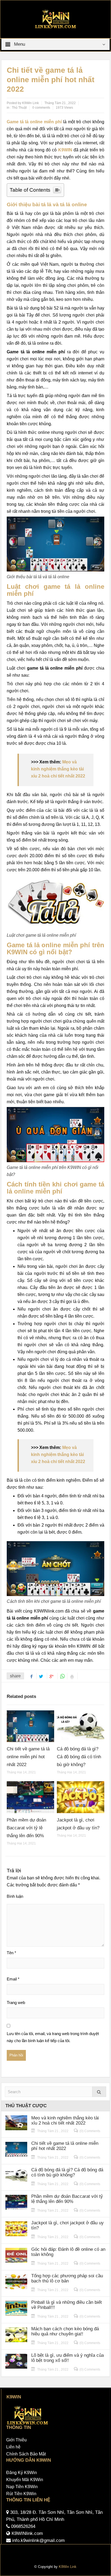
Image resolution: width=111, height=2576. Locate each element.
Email (13, 1979)
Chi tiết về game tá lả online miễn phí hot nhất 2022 (28, 1757)
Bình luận (15, 1896)
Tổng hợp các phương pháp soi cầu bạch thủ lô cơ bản (67, 2278)
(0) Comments (90, 2131)
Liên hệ (13, 2447)
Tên (11, 1953)
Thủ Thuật (19, 108)
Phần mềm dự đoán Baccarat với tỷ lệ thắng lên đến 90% (26, 1828)
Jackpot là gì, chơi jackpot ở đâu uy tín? (67, 2225)
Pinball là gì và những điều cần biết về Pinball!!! (67, 2305)
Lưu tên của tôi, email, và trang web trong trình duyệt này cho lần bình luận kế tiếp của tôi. (53, 2037)
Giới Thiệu (16, 2440)
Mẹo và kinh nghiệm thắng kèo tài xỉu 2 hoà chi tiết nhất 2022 (58, 769)
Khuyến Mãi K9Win (25, 2480)
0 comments (41, 108)
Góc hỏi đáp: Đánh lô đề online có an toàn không (68, 2252)
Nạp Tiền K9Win (22, 2487)
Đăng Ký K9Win (22, 2473)
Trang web (16, 2002)
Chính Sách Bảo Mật (26, 2454)
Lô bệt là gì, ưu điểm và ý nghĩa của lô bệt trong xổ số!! (67, 2358)
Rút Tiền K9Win (21, 2494)
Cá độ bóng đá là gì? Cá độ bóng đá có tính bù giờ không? (79, 1757)
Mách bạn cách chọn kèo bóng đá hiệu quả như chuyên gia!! (65, 2331)
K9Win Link (68, 2567)
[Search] (99, 2092)
